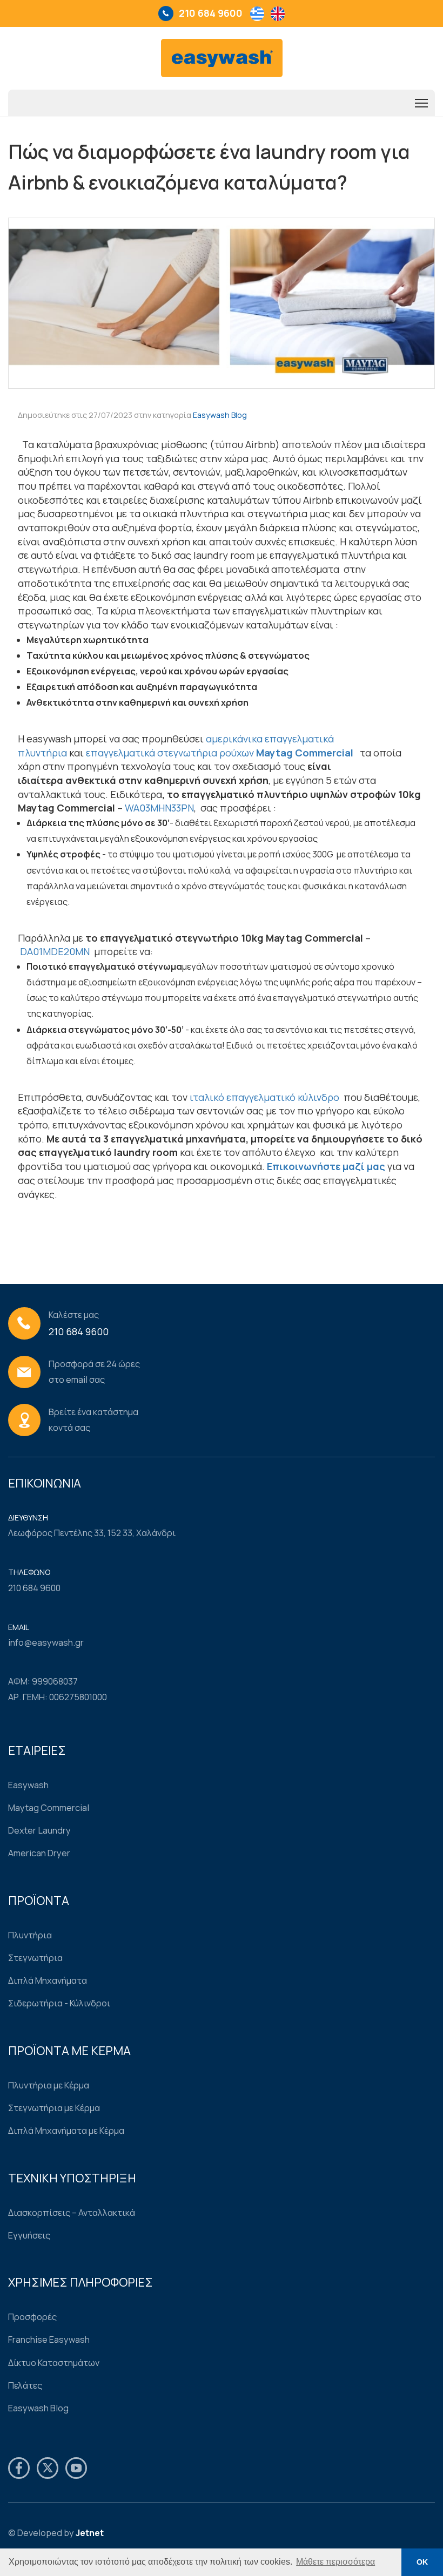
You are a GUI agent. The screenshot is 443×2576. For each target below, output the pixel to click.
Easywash (28, 1785)
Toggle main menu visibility (422, 103)
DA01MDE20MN (55, 951)
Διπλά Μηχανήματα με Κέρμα (66, 2131)
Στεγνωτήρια (35, 1958)
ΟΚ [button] (422, 2562)
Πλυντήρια (30, 1935)
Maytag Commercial (49, 1808)
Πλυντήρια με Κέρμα (49, 2085)
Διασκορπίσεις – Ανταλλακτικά (72, 2213)
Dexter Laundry (39, 1830)
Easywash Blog (220, 415)
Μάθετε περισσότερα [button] (335, 2562)
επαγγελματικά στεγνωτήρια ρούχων (170, 753)
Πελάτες (25, 2385)
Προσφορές (32, 2317)
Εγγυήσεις (29, 2235)
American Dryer (39, 1853)
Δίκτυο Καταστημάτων (54, 2363)
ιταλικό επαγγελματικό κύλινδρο (266, 1097)
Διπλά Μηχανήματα (48, 1980)
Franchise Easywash (49, 2340)
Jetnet (90, 2533)
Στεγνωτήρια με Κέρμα (54, 2108)
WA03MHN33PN (159, 808)
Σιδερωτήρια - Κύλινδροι (59, 2003)
